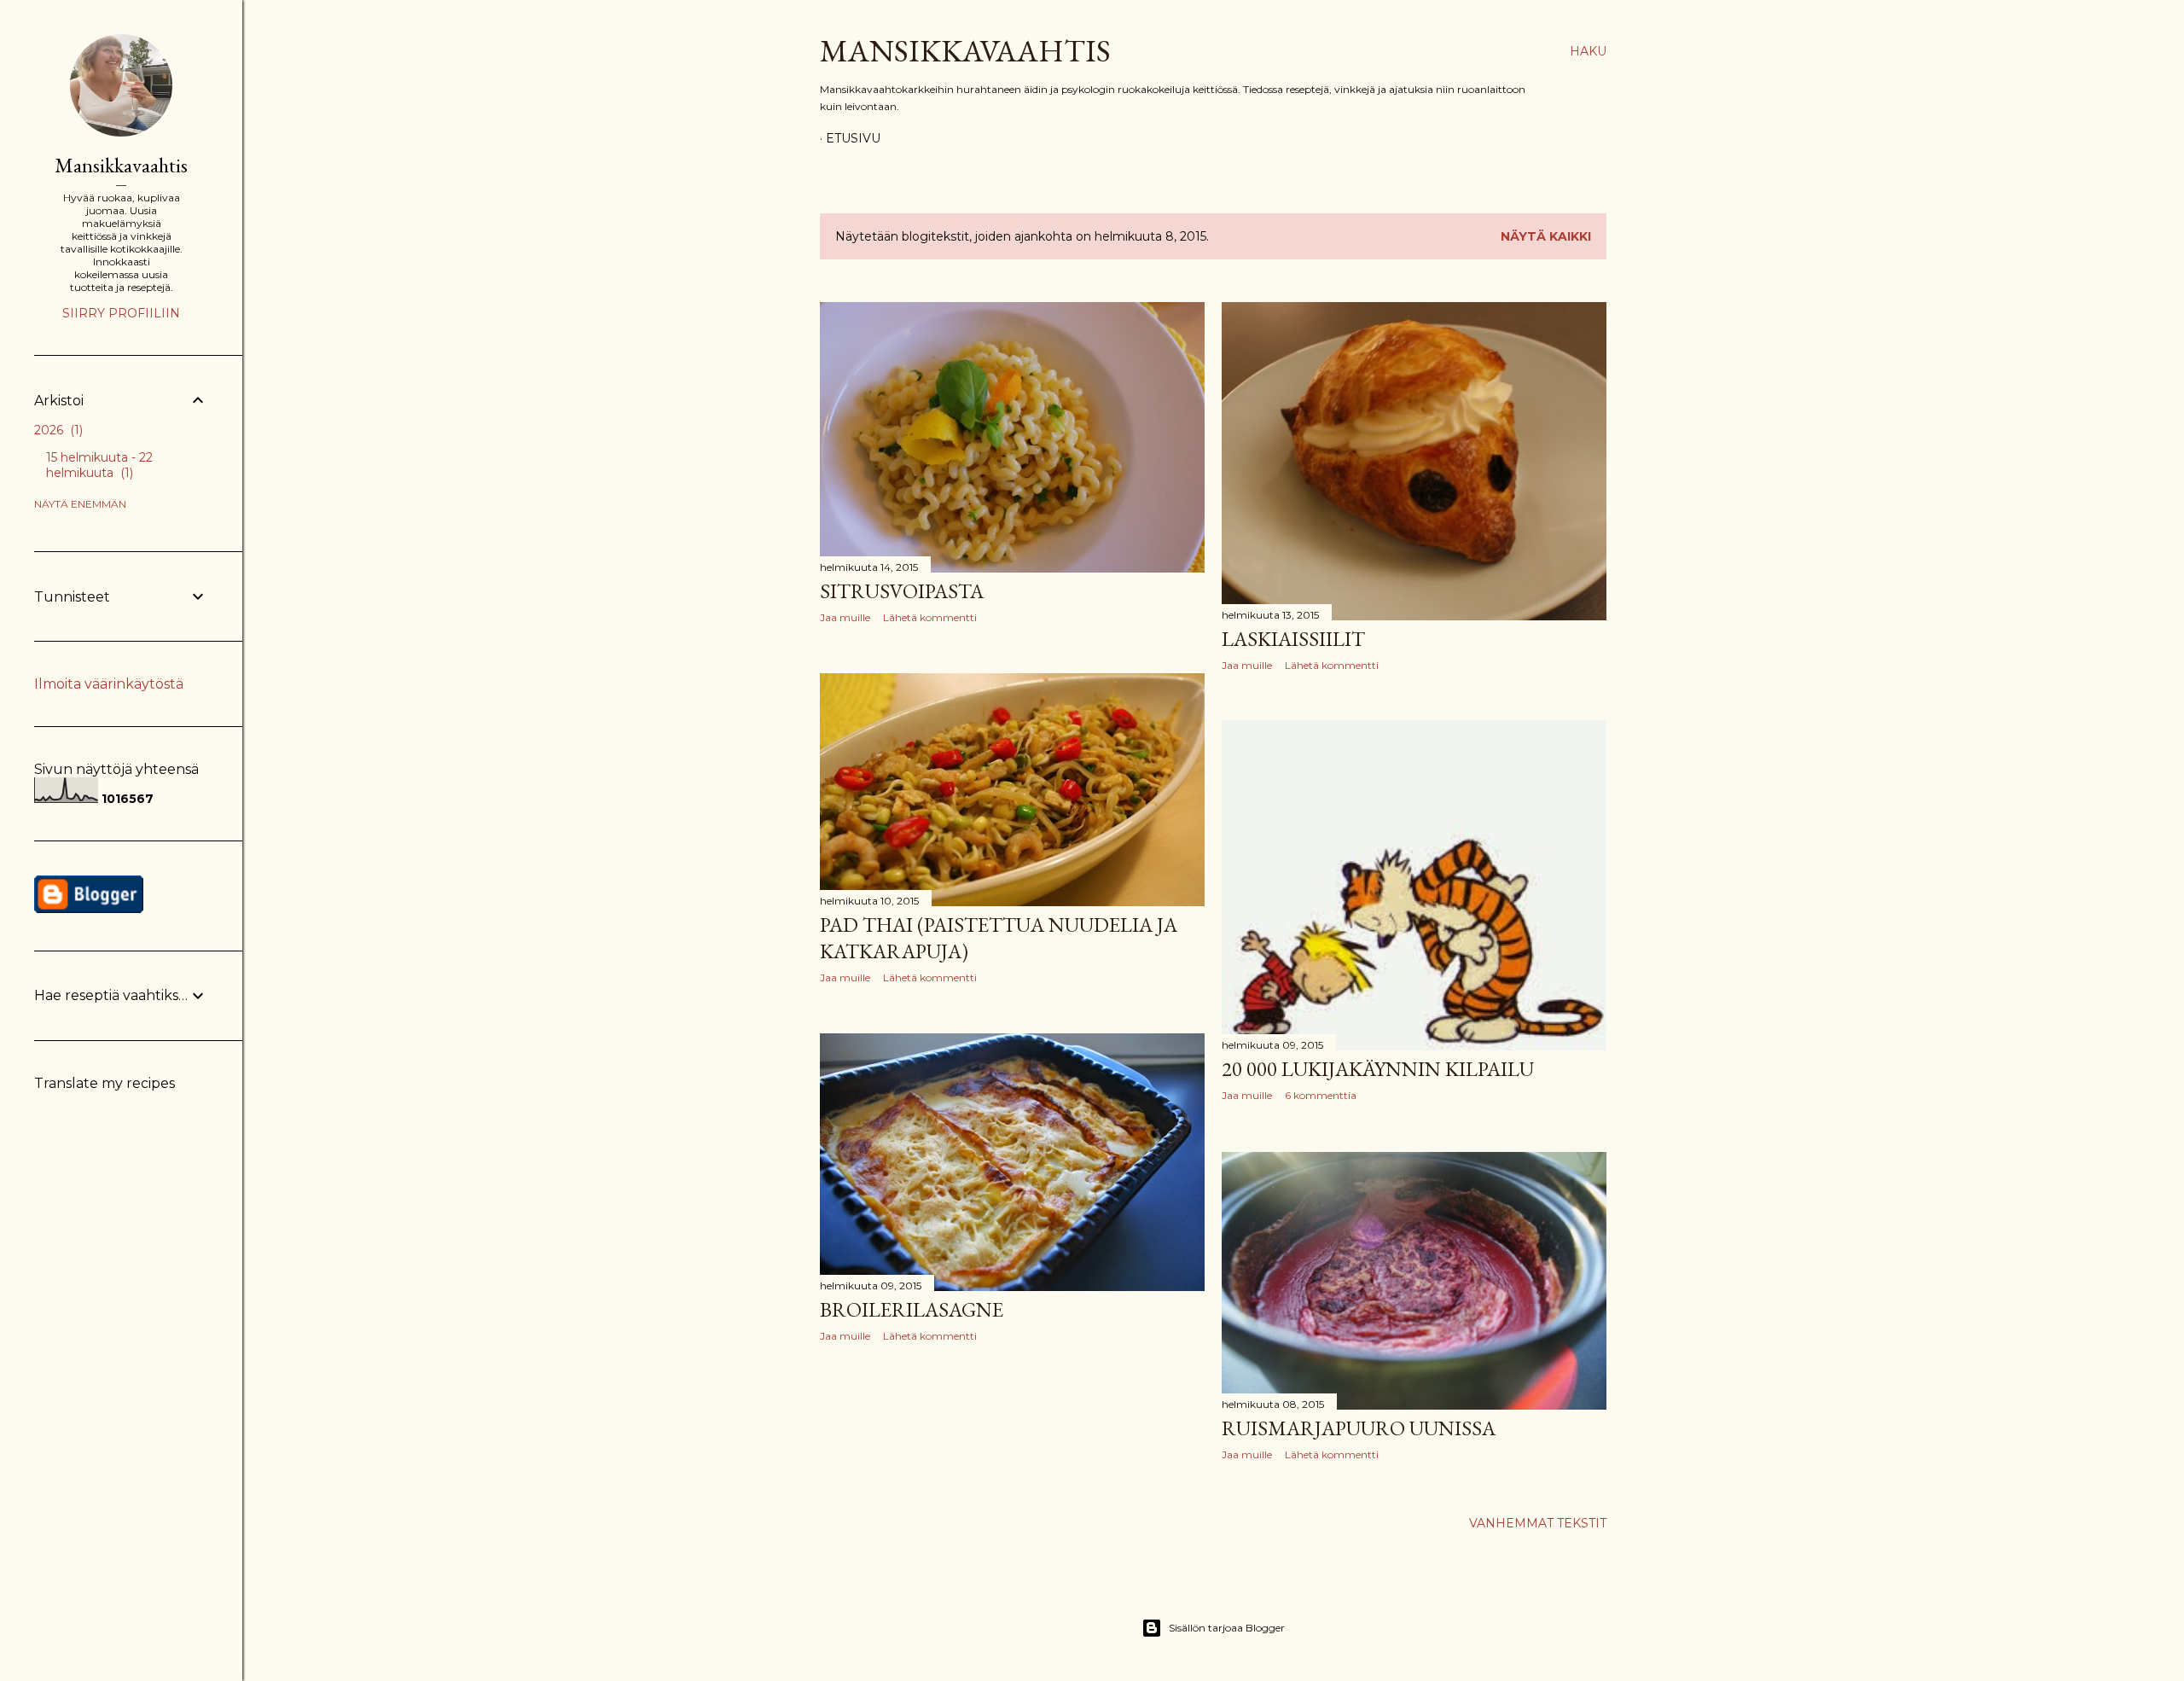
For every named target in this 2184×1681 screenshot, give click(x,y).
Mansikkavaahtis (965, 51)
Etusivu (853, 138)
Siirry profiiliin (121, 313)
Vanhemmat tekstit (1538, 1523)
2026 (57, 430)
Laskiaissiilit (1293, 639)
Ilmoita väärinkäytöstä (109, 684)
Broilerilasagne (912, 1309)
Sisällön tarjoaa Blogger (1227, 1628)
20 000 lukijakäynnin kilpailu (1378, 1069)
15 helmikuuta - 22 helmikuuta (99, 465)
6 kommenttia (1321, 1095)
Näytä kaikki (1546, 236)
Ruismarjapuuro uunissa (1359, 1428)
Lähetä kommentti (930, 617)
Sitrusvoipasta (902, 591)
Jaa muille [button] (845, 617)
